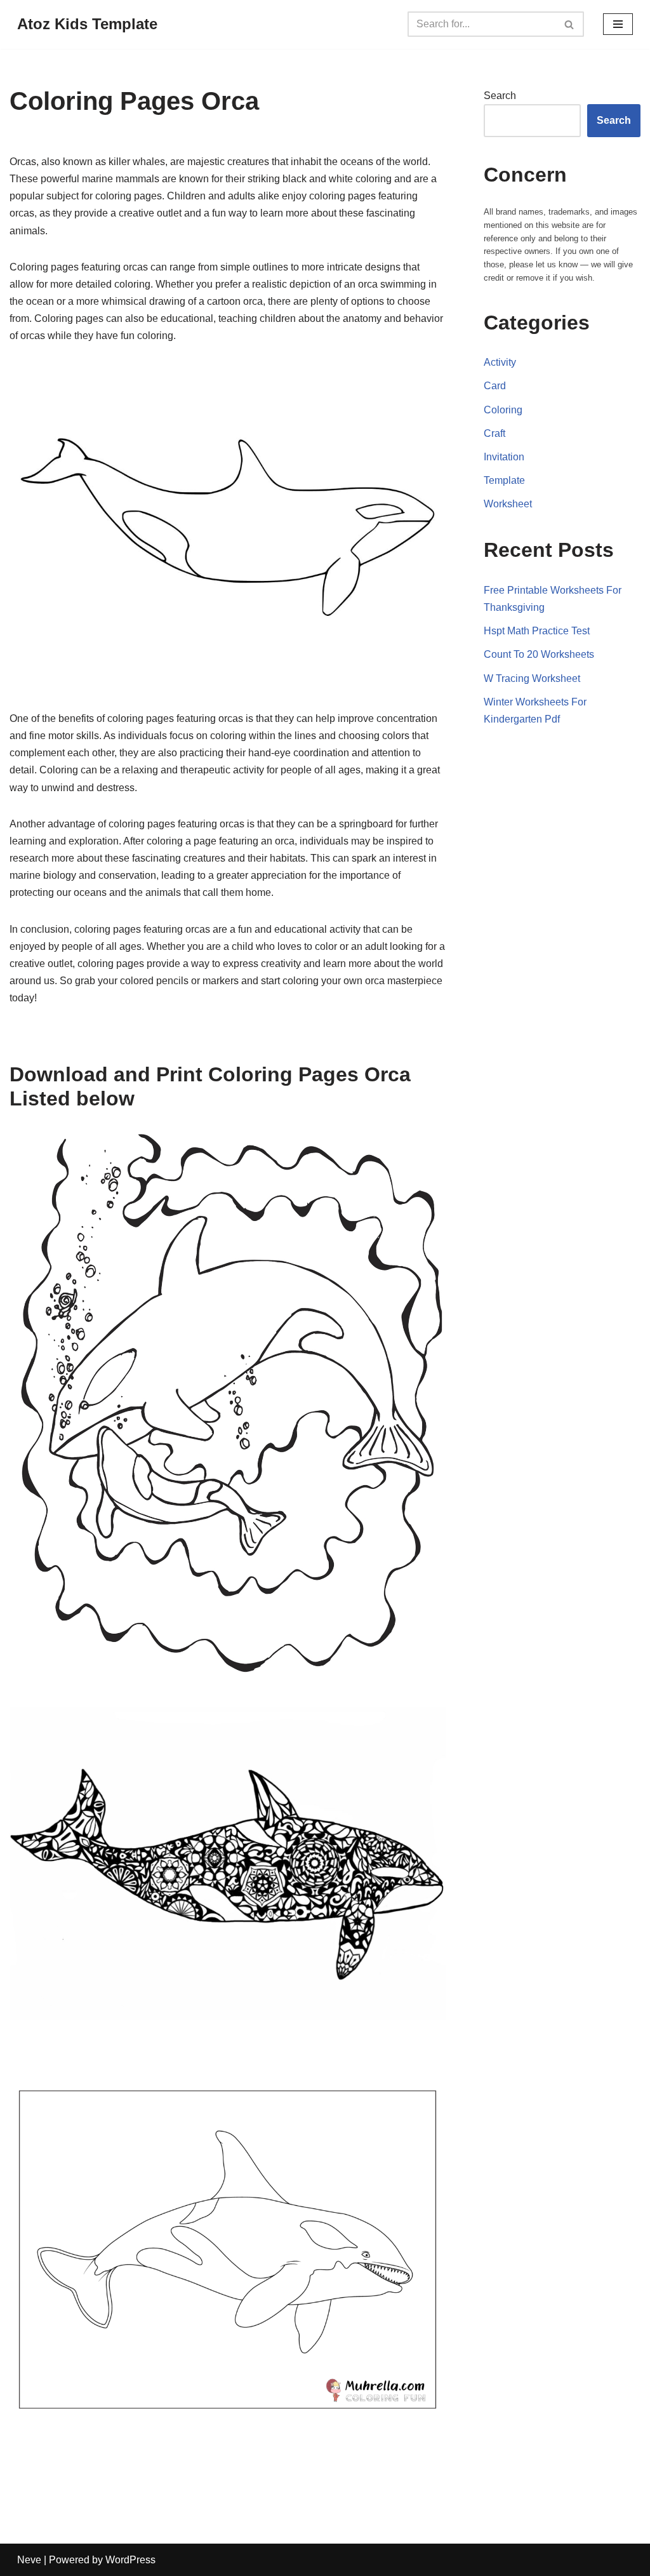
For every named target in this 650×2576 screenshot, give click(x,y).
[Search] (570, 24)
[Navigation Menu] (618, 24)
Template (504, 480)
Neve (29, 2560)
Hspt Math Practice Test (537, 631)
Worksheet (508, 504)
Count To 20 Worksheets (539, 654)
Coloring (503, 410)
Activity (500, 362)
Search (500, 96)
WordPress (130, 2560)
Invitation (504, 457)
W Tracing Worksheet (532, 678)
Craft (494, 433)
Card (495, 386)
